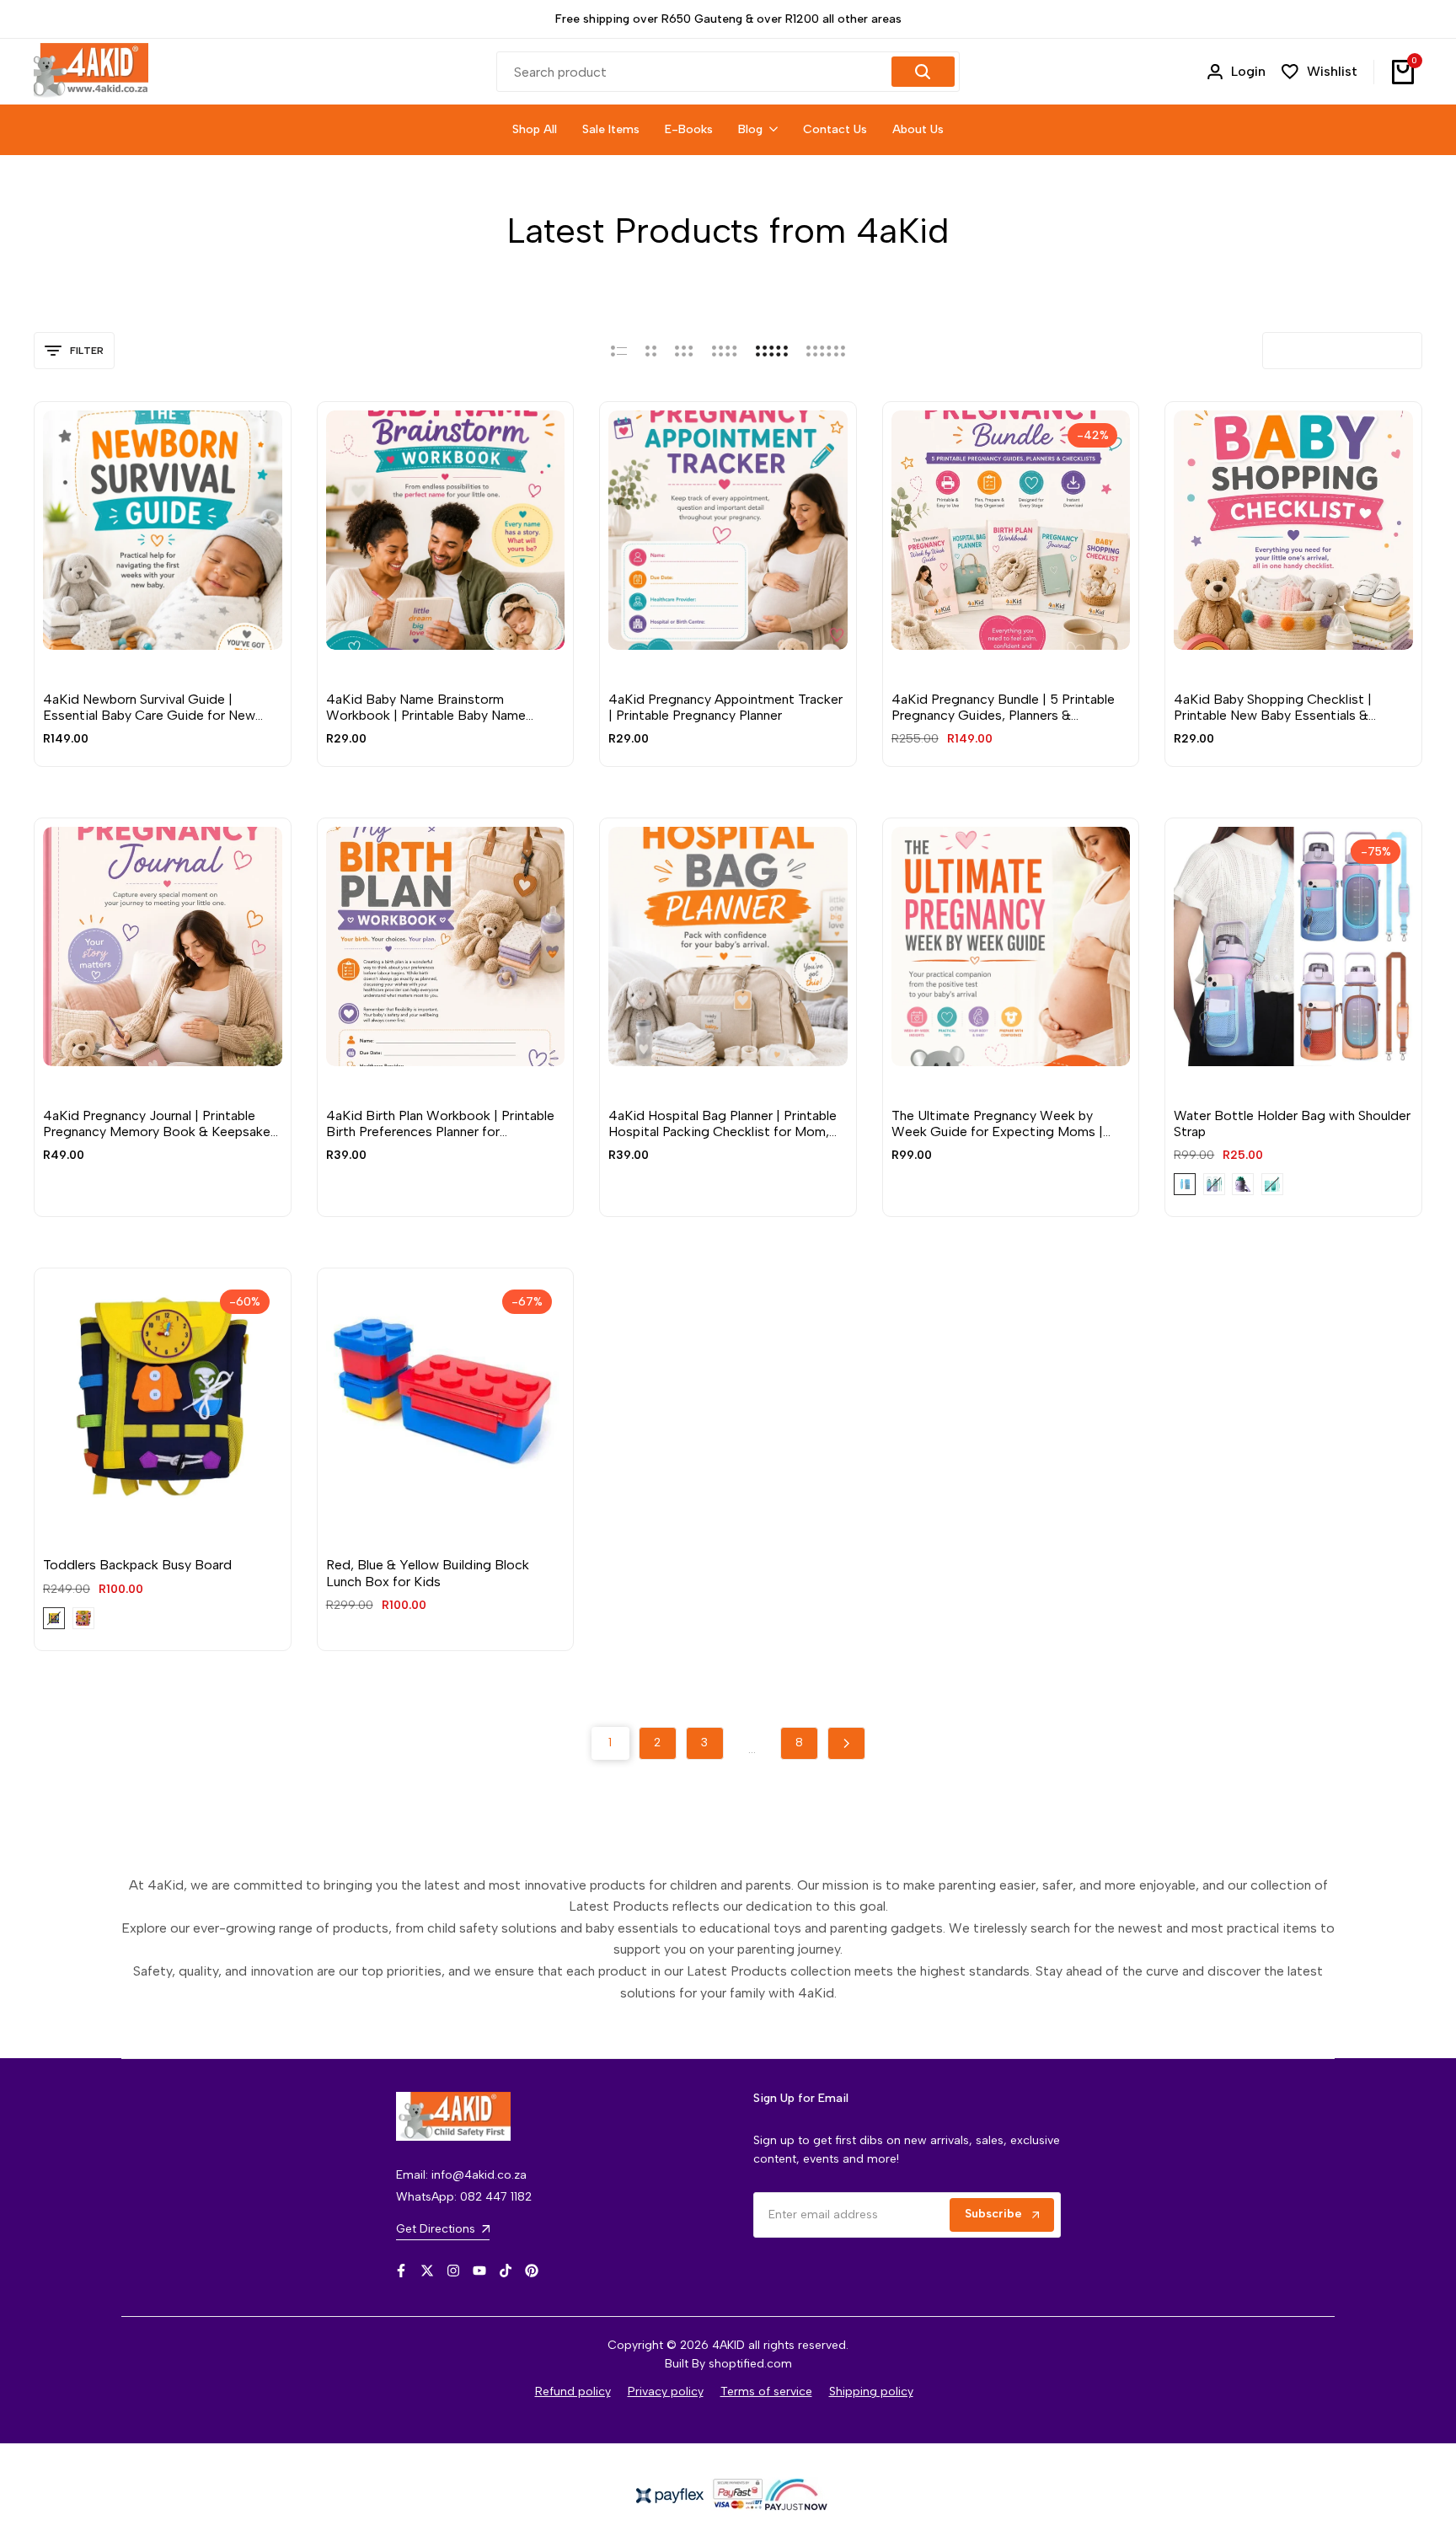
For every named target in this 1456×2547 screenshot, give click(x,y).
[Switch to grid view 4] (725, 351)
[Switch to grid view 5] (772, 351)
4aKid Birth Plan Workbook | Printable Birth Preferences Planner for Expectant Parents (440, 1123)
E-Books (67, 673)
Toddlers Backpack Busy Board (137, 1565)
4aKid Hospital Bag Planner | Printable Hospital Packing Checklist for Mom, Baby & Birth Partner (723, 1123)
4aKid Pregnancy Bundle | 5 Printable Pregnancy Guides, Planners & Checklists (1003, 707)
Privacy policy (666, 2391)
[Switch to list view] (619, 351)
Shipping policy (871, 2391)
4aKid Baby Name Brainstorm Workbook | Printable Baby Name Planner (426, 707)
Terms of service (766, 2391)
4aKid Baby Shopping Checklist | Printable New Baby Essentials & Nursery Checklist (1273, 707)
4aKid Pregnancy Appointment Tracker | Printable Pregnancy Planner (725, 707)
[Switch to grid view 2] (651, 351)
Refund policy (573, 2391)
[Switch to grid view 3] (684, 351)
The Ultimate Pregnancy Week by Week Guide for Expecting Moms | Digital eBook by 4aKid (997, 1123)
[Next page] (846, 1743)
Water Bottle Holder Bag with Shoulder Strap (1292, 1123)
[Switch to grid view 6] (826, 351)
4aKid (1189, 1090)
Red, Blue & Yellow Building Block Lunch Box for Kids (428, 1573)
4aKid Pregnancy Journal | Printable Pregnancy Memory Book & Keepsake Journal (157, 1123)
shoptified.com (750, 2364)
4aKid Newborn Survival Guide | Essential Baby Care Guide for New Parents (149, 707)
